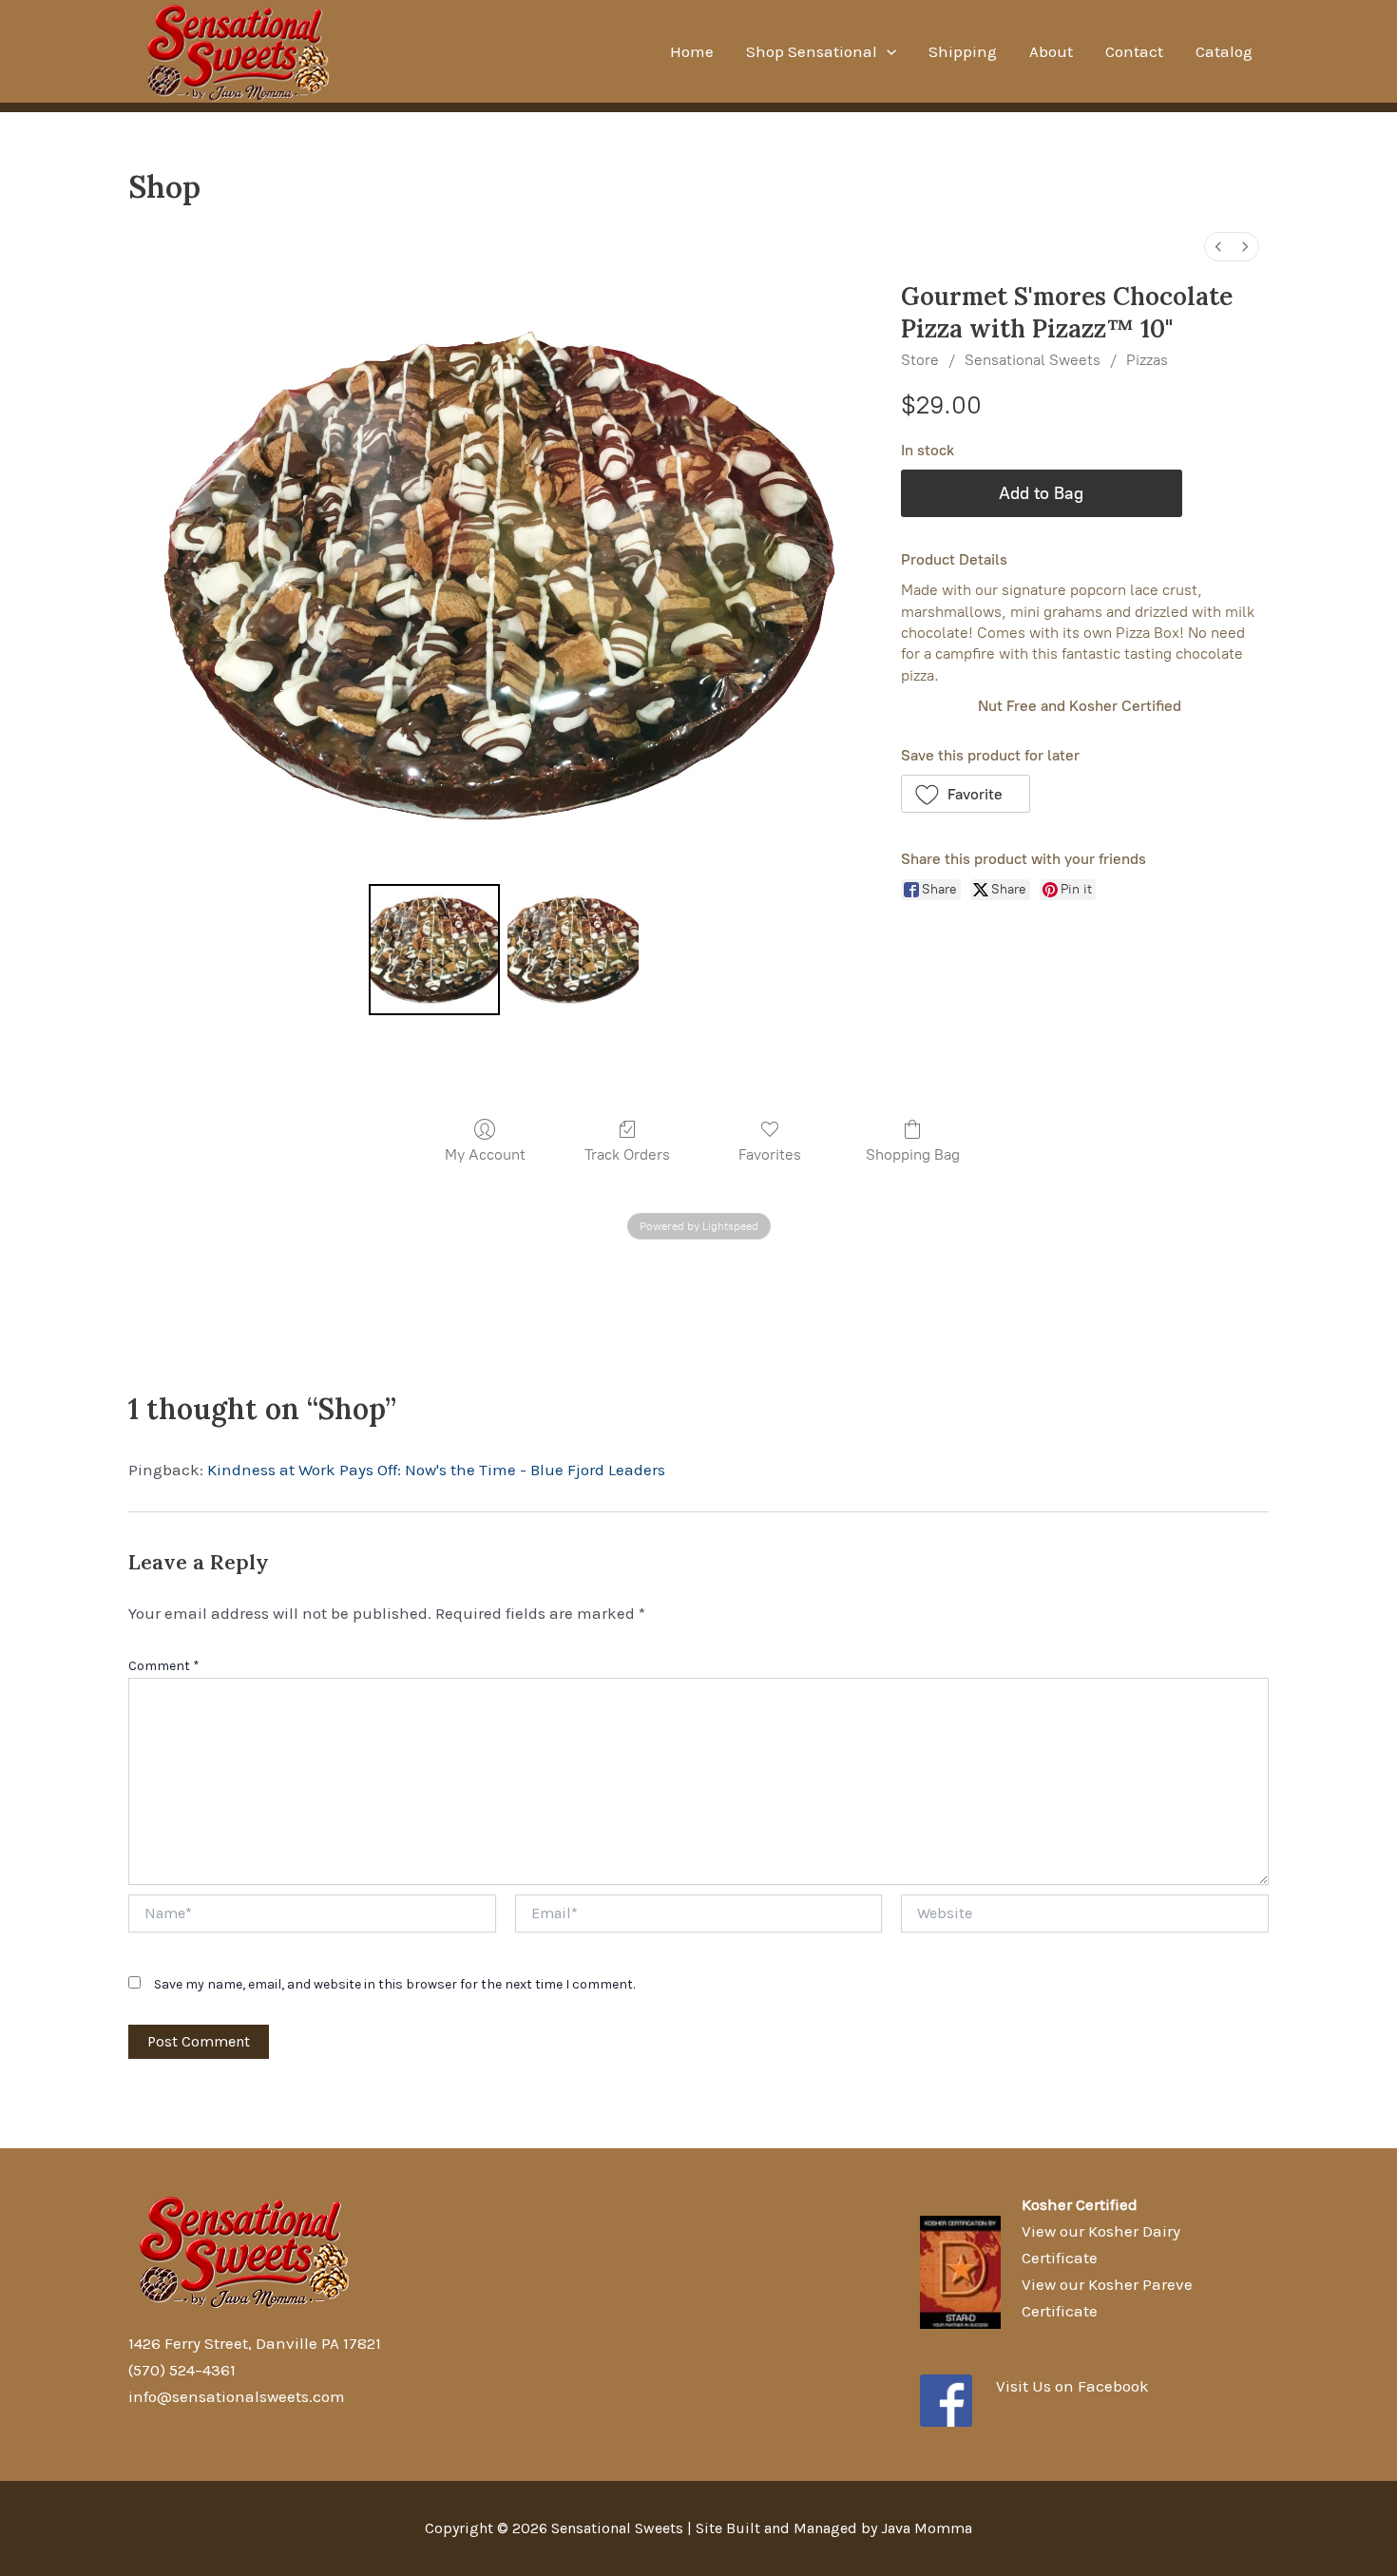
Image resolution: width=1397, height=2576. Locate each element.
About (1051, 51)
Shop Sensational (812, 51)
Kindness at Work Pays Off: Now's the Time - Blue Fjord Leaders (436, 1470)
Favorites (770, 1154)
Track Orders (627, 1154)
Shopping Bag (913, 1154)
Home (692, 51)
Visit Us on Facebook (1072, 2386)
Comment (164, 1666)
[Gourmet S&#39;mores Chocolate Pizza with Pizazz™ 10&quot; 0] (434, 950)
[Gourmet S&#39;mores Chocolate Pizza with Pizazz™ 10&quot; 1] (573, 950)
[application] (887, 51)
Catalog (1224, 51)
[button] (966, 794)
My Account (485, 1154)
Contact (1134, 51)
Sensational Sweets (1033, 360)
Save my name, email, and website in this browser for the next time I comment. (394, 1984)
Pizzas (1147, 360)
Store (920, 360)
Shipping (963, 51)
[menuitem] (1218, 247)
